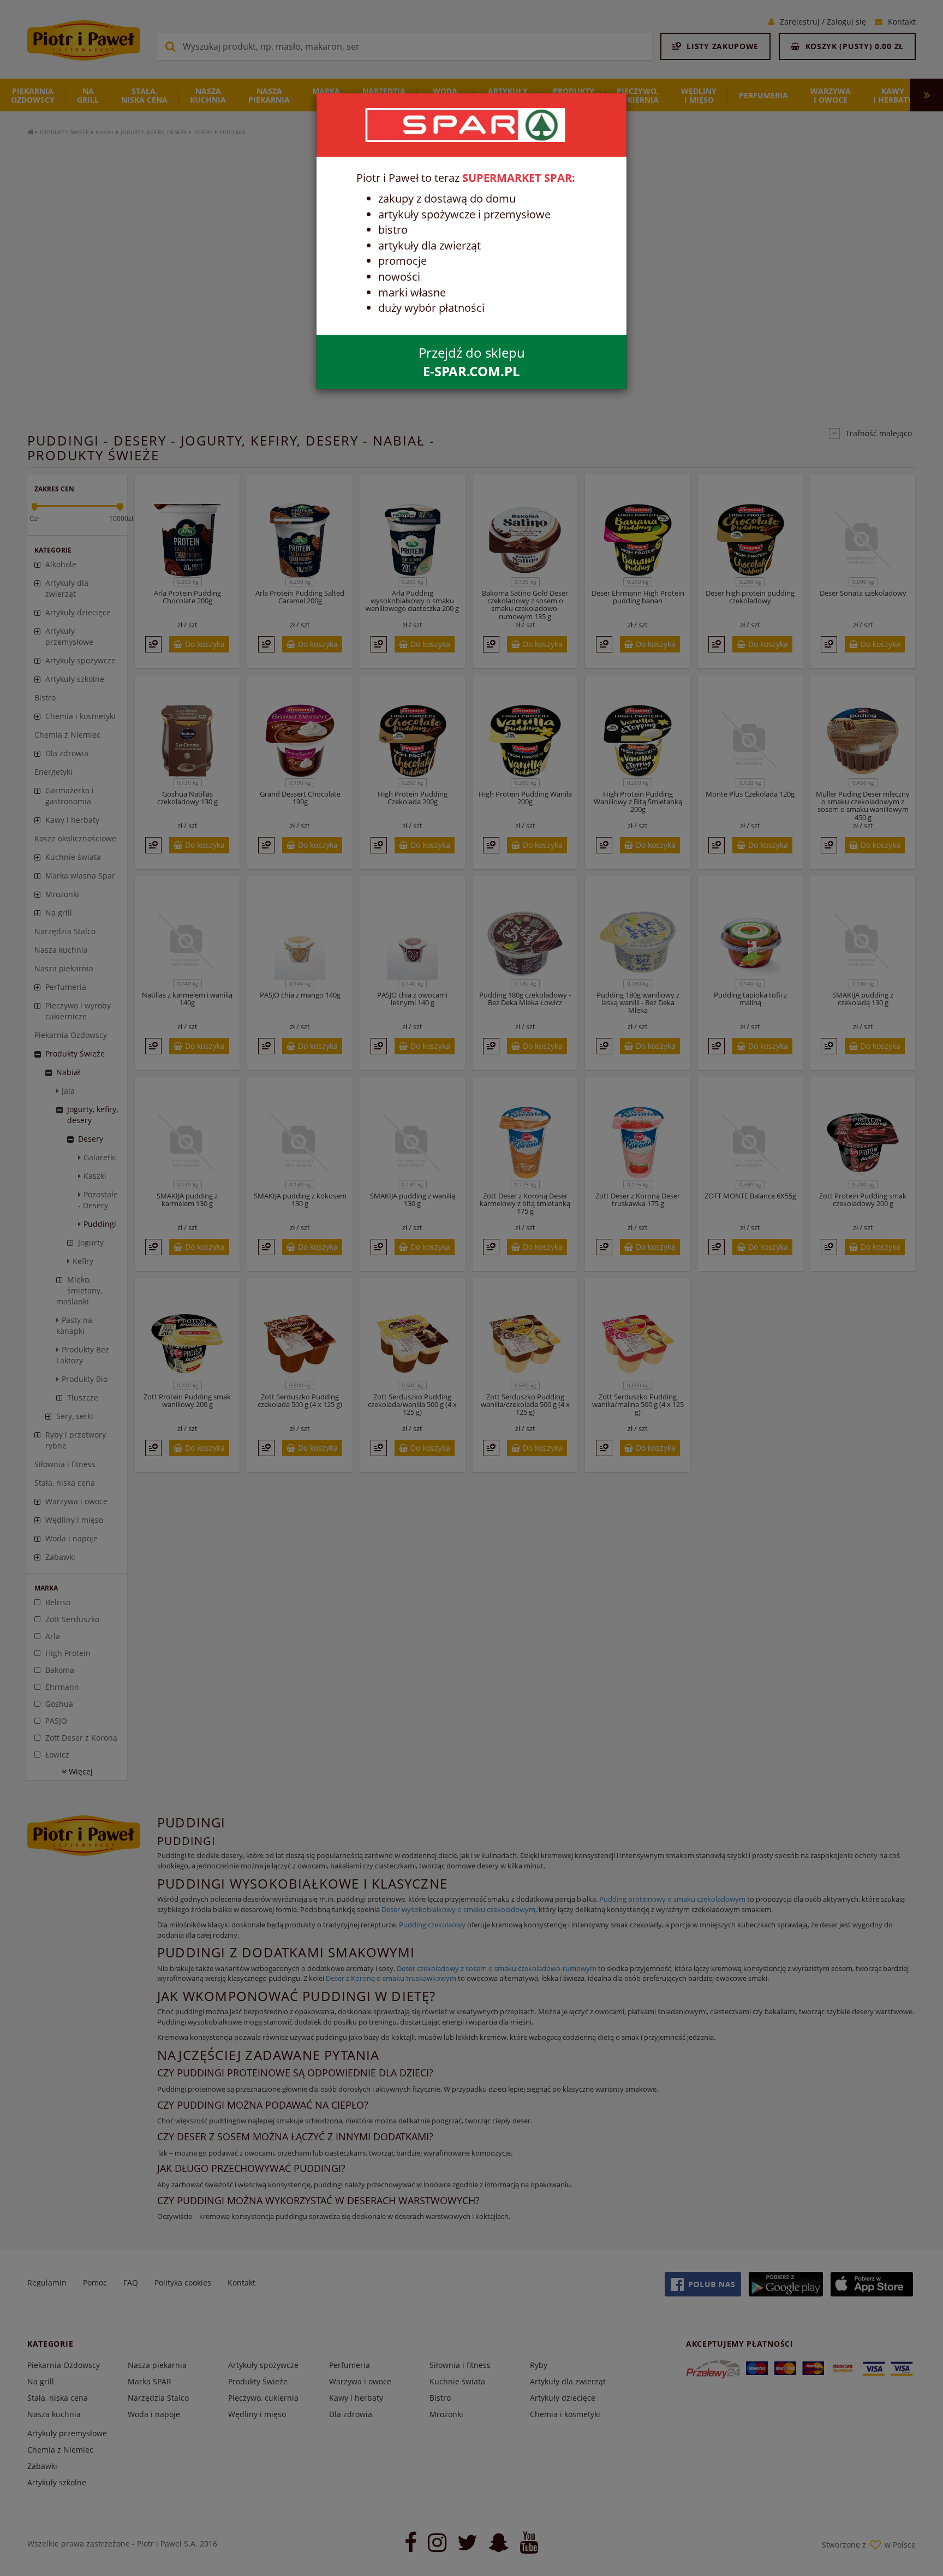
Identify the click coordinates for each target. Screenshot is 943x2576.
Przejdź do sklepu (472, 362)
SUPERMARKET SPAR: (519, 178)
